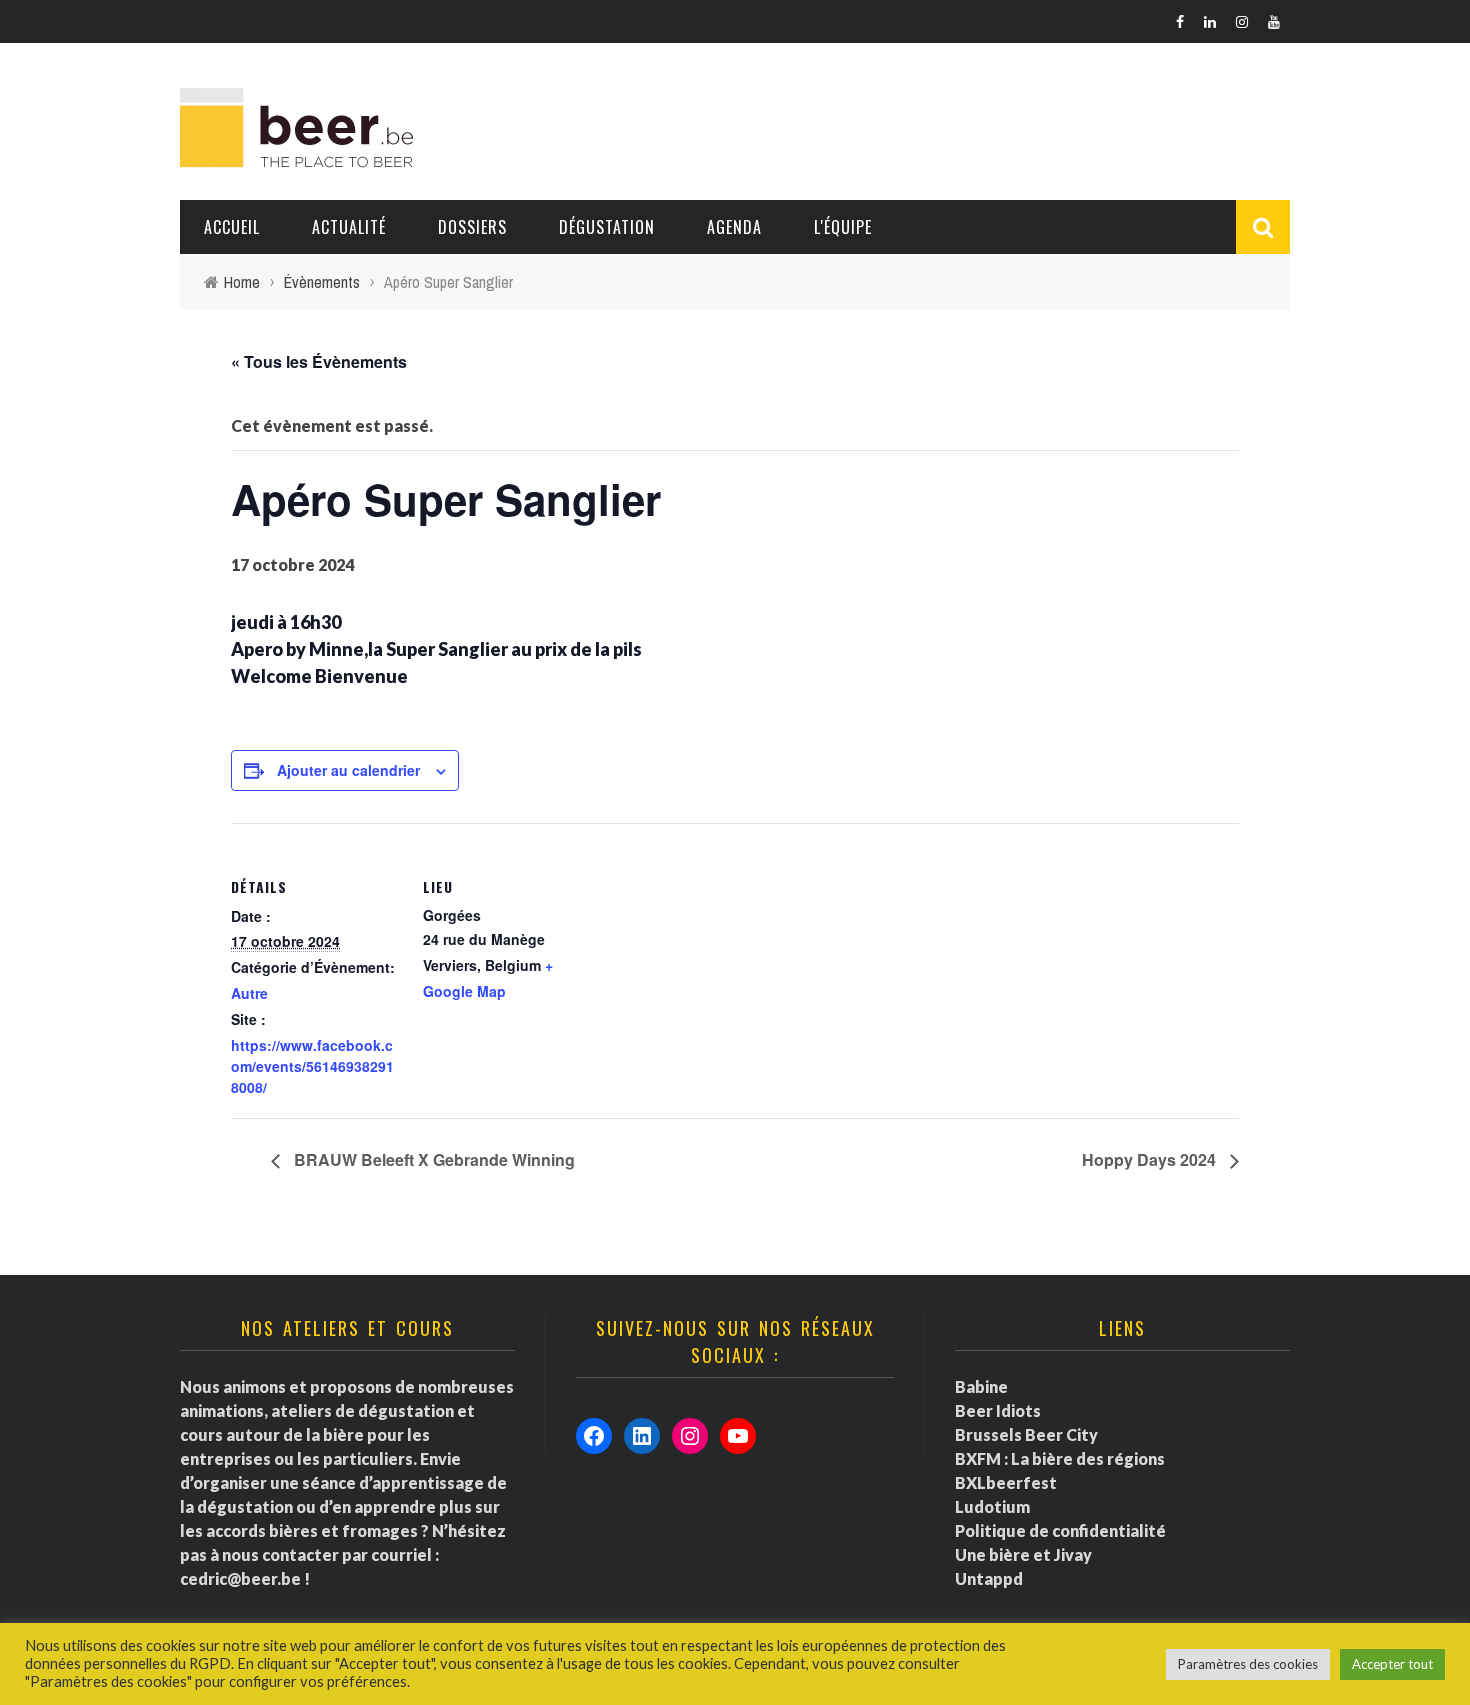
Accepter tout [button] (1392, 1664)
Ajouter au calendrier (348, 770)
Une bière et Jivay (1023, 1554)
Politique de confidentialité (1060, 1530)
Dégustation (607, 227)
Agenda (734, 227)
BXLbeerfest (1006, 1482)
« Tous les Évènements (319, 361)
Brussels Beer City (1026, 1434)
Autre (249, 993)
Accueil (232, 227)
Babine (981, 1386)
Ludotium (992, 1506)
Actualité (349, 227)
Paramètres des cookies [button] (1248, 1664)
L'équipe (843, 227)
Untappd (989, 1578)
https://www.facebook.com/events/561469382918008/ (312, 1066)
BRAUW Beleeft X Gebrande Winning (432, 1159)
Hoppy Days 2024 (1151, 1159)
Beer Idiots (998, 1410)
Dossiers (472, 227)
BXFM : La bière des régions (1060, 1458)
